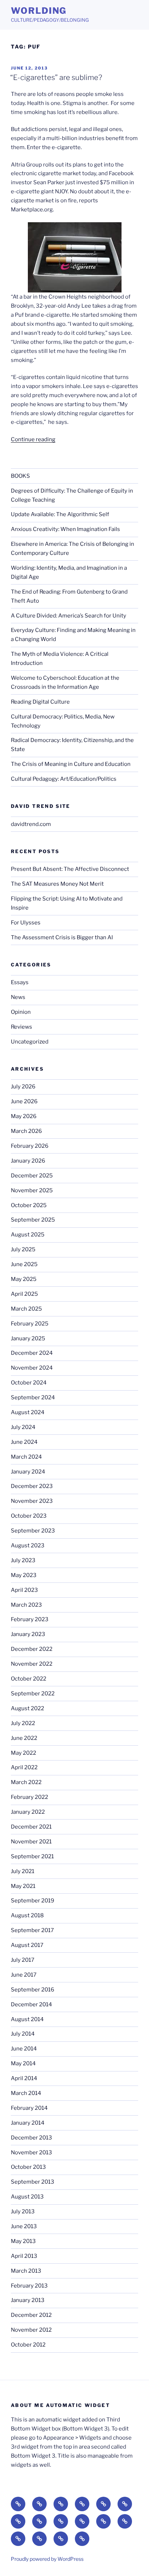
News (18, 997)
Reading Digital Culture (40, 702)
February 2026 (30, 1146)
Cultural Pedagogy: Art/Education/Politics (64, 779)
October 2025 (29, 1205)
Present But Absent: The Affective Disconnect (70, 869)
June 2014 (24, 2049)
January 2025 (28, 1338)
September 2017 (32, 1930)
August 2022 (27, 1708)
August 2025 (28, 1235)
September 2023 (33, 1531)
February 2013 (29, 2286)
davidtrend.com (31, 824)
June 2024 (24, 1442)
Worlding (39, 11)
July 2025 (23, 1249)
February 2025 (30, 1324)
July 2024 (23, 1427)
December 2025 (32, 1176)
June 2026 (24, 1101)
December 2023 (32, 1486)
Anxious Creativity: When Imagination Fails (65, 529)
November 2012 (31, 2330)
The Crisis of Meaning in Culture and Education (71, 764)
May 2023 (24, 1575)
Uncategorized (30, 1042)
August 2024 (28, 1412)
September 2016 (33, 1990)
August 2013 (27, 2197)
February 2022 (29, 1797)
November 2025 (32, 1190)
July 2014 (23, 2034)
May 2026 (24, 1116)
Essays (20, 982)
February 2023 (30, 1619)
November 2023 (32, 1501)
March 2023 (26, 1605)
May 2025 (24, 1279)
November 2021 (31, 1842)
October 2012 (28, 2345)
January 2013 (28, 2300)
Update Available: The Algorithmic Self (60, 514)
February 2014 (29, 2108)
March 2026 (26, 1131)
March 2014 (26, 2093)
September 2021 (32, 1856)
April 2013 (24, 2256)
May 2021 (23, 1886)
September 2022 (33, 1694)
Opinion (21, 1012)
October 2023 (29, 1516)
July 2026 (23, 1087)
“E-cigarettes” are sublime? (56, 77)
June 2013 (24, 2226)
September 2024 (33, 1397)
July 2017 (23, 1960)
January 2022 (28, 1812)
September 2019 (33, 1901)
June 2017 (24, 1975)
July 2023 (23, 1560)
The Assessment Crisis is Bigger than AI (62, 937)
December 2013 (31, 2138)
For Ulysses (26, 923)
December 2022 (32, 1649)
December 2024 (32, 1353)
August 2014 (27, 2019)
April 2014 (24, 2078)
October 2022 (29, 1679)
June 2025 (24, 1264)
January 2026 (28, 1161)
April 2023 (24, 1590)
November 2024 (32, 1368)
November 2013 (31, 2153)
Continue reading (33, 439)
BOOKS (20, 476)
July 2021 (23, 1871)
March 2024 (26, 1457)
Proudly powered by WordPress (47, 2559)
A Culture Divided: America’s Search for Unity (69, 616)
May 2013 (23, 2241)
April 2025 (24, 1294)
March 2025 (26, 1309)
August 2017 (27, 1945)
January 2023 (28, 1634)
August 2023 (28, 1546)
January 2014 (28, 2123)
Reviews (22, 1027)
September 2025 (33, 1220)
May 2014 (23, 2063)
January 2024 (28, 1472)
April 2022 (24, 1767)
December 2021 (31, 1827)
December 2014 (31, 2004)
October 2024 (29, 1383)
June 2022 (24, 1738)
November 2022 (32, 1664)
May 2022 (24, 1753)
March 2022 (26, 1782)
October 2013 (28, 2167)
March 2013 (26, 2271)
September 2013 (33, 2182)
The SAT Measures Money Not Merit (58, 884)
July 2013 (23, 2212)
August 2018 (27, 1915)
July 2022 (23, 1723)
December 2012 (31, 2315)
